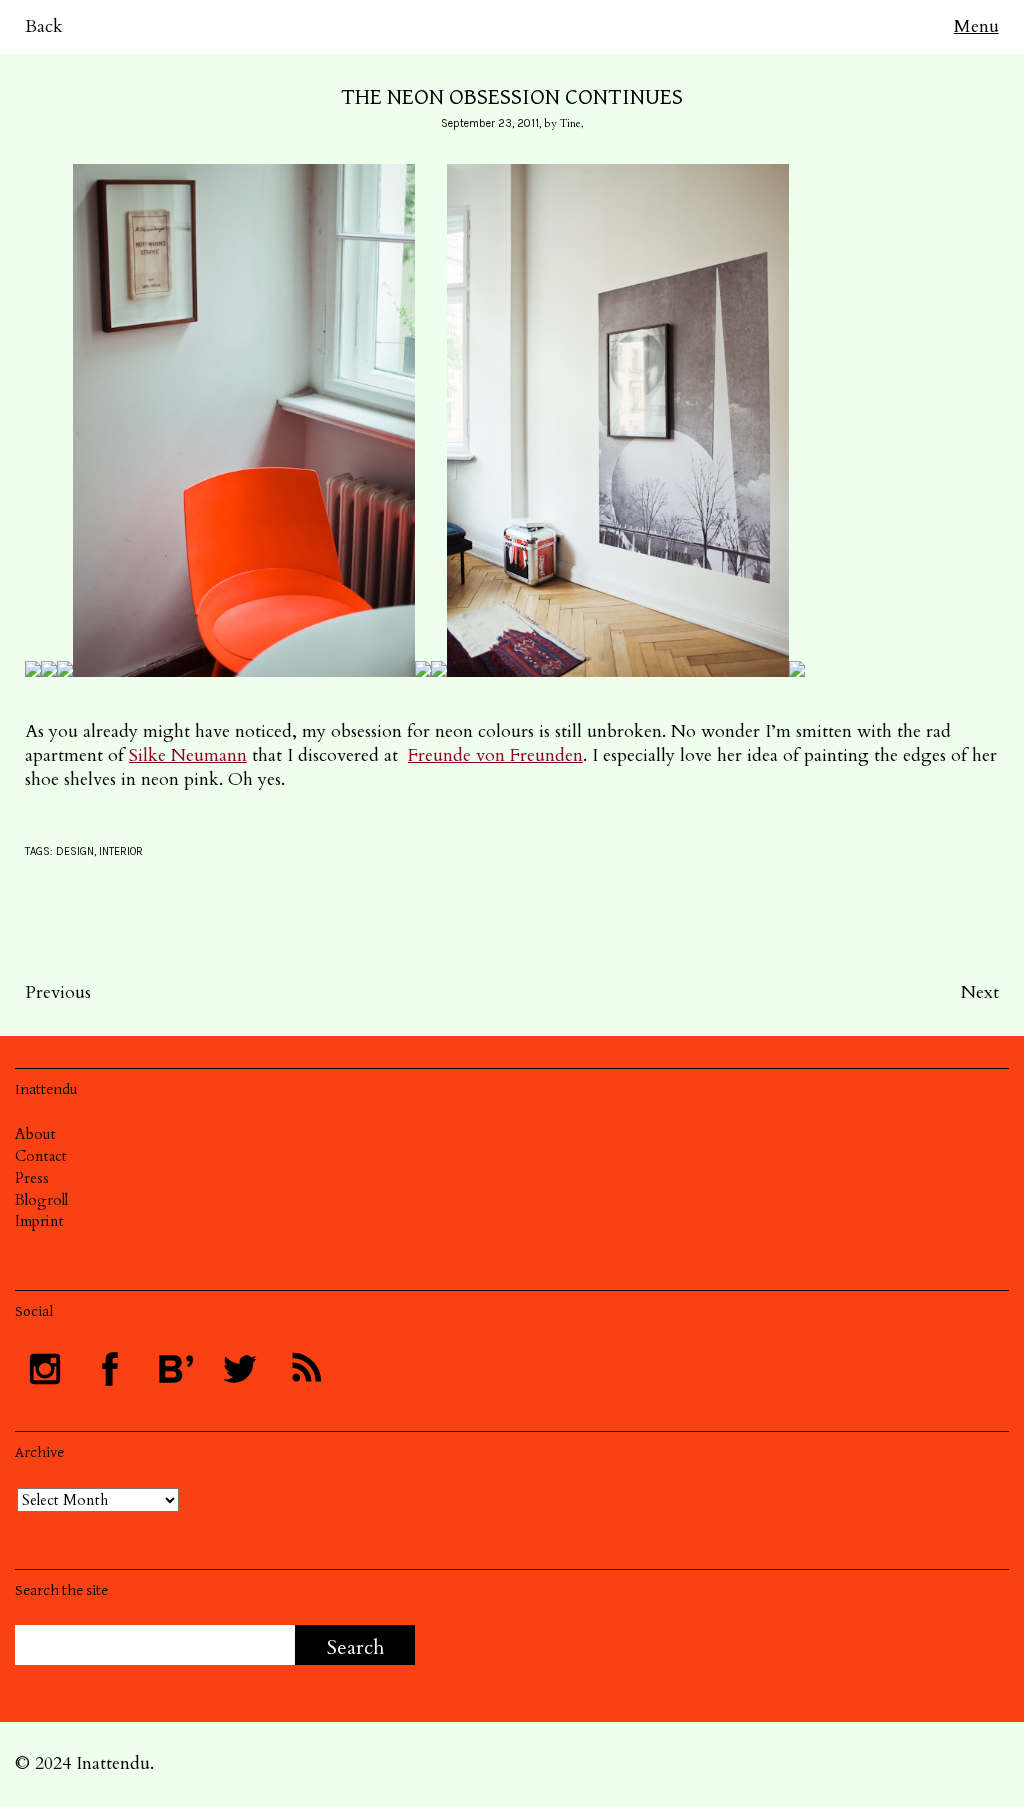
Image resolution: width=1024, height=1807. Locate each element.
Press (32, 1178)
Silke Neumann (188, 755)
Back (44, 26)
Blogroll (41, 1200)
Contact (41, 1156)
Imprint (39, 1221)
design (75, 851)
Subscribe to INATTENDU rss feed (305, 1369)
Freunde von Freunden (495, 755)
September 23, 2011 (490, 123)
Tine (570, 123)
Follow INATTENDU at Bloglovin (175, 1369)
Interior (121, 851)
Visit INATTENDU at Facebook (110, 1369)
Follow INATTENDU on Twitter (240, 1369)
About (35, 1134)
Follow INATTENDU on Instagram (45, 1369)
